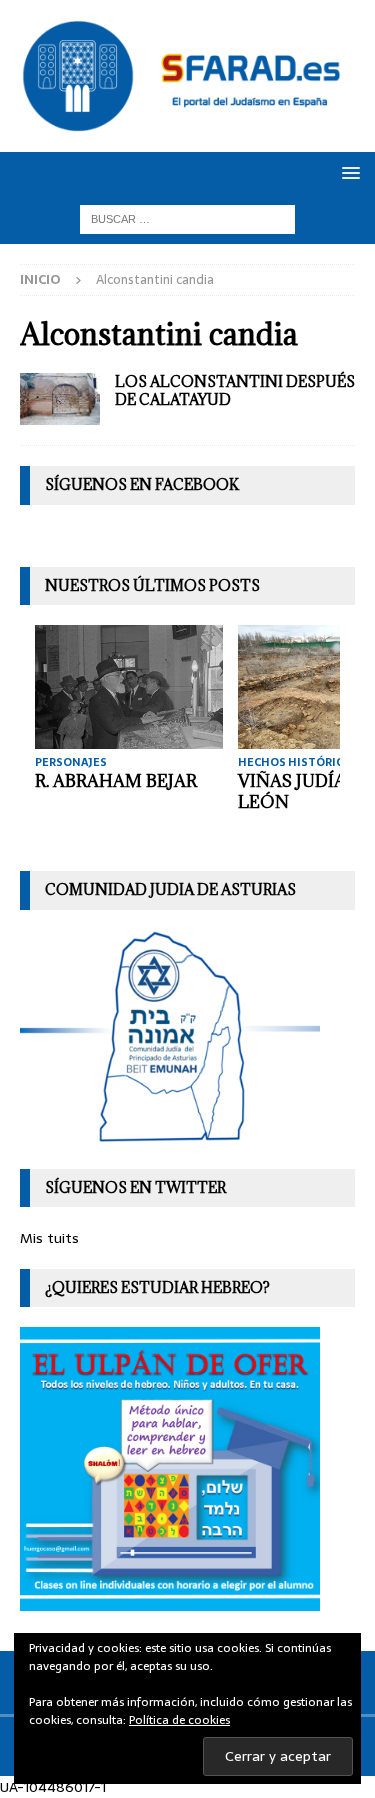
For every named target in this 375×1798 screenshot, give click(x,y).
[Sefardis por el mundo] (60, 399)
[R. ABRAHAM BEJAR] (129, 686)
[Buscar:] (187, 218)
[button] (347, 172)
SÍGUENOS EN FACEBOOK (142, 484)
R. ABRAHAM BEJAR (116, 781)
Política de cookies (179, 1720)
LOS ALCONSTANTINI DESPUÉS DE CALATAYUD (235, 390)
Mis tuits (49, 1238)
